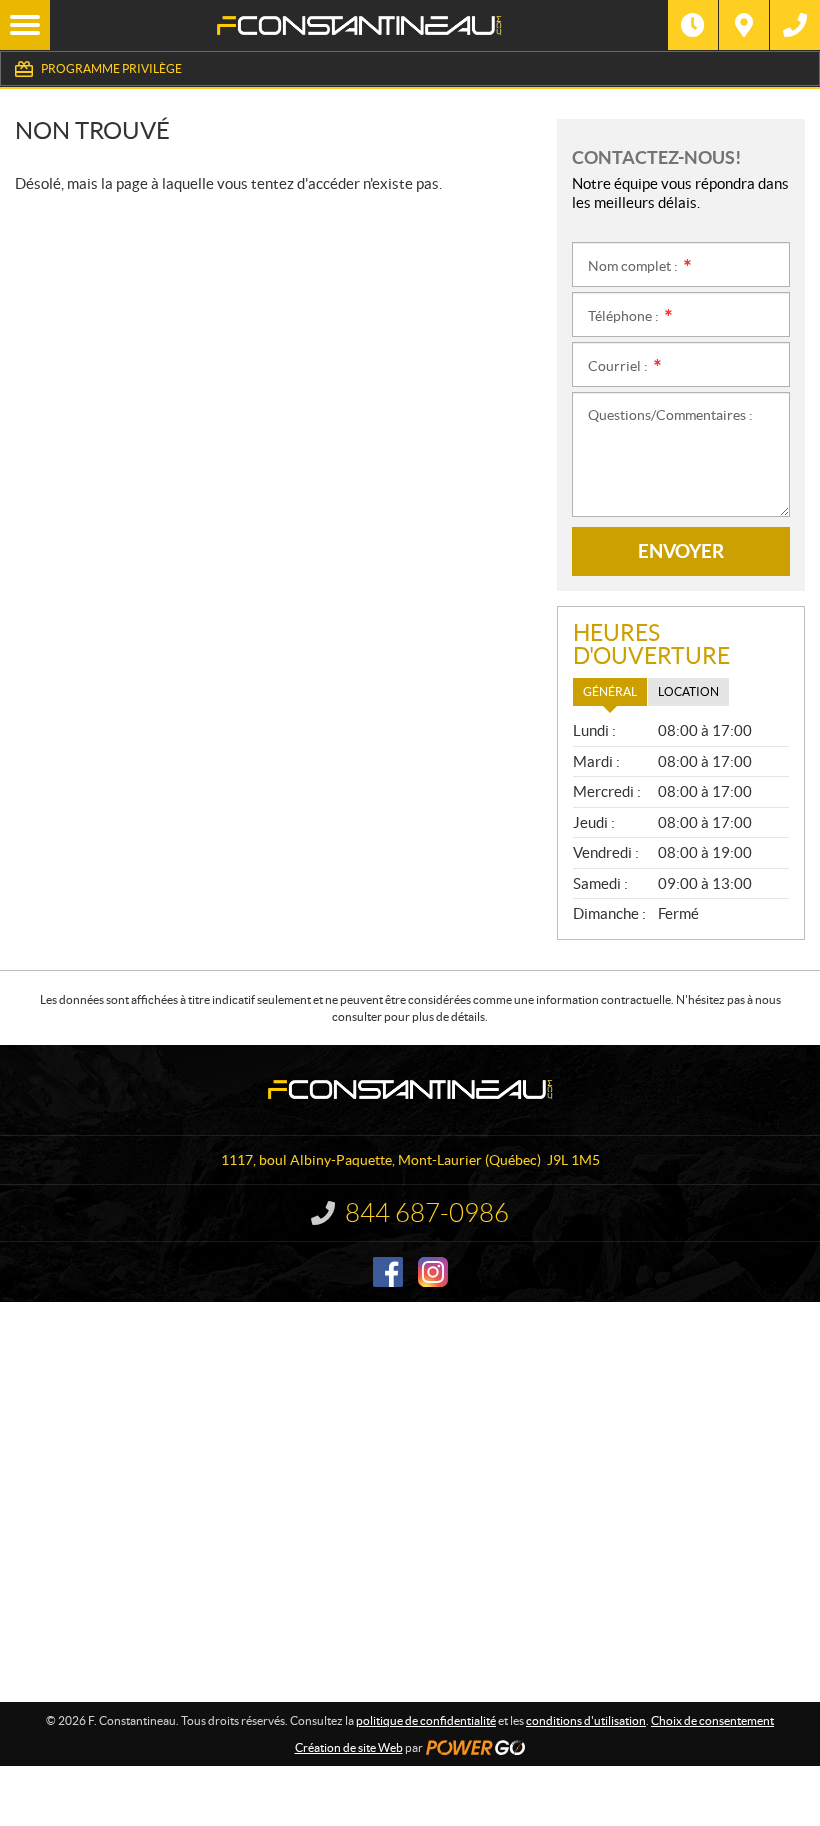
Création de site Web (349, 1747)
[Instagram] (433, 1272)
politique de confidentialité (426, 1720)
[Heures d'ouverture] (693, 25)
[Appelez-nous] (795, 25)
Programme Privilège (111, 68)
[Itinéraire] (744, 25)
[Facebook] (388, 1272)
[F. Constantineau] (359, 25)
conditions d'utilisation (586, 1720)
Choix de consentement (712, 1720)
